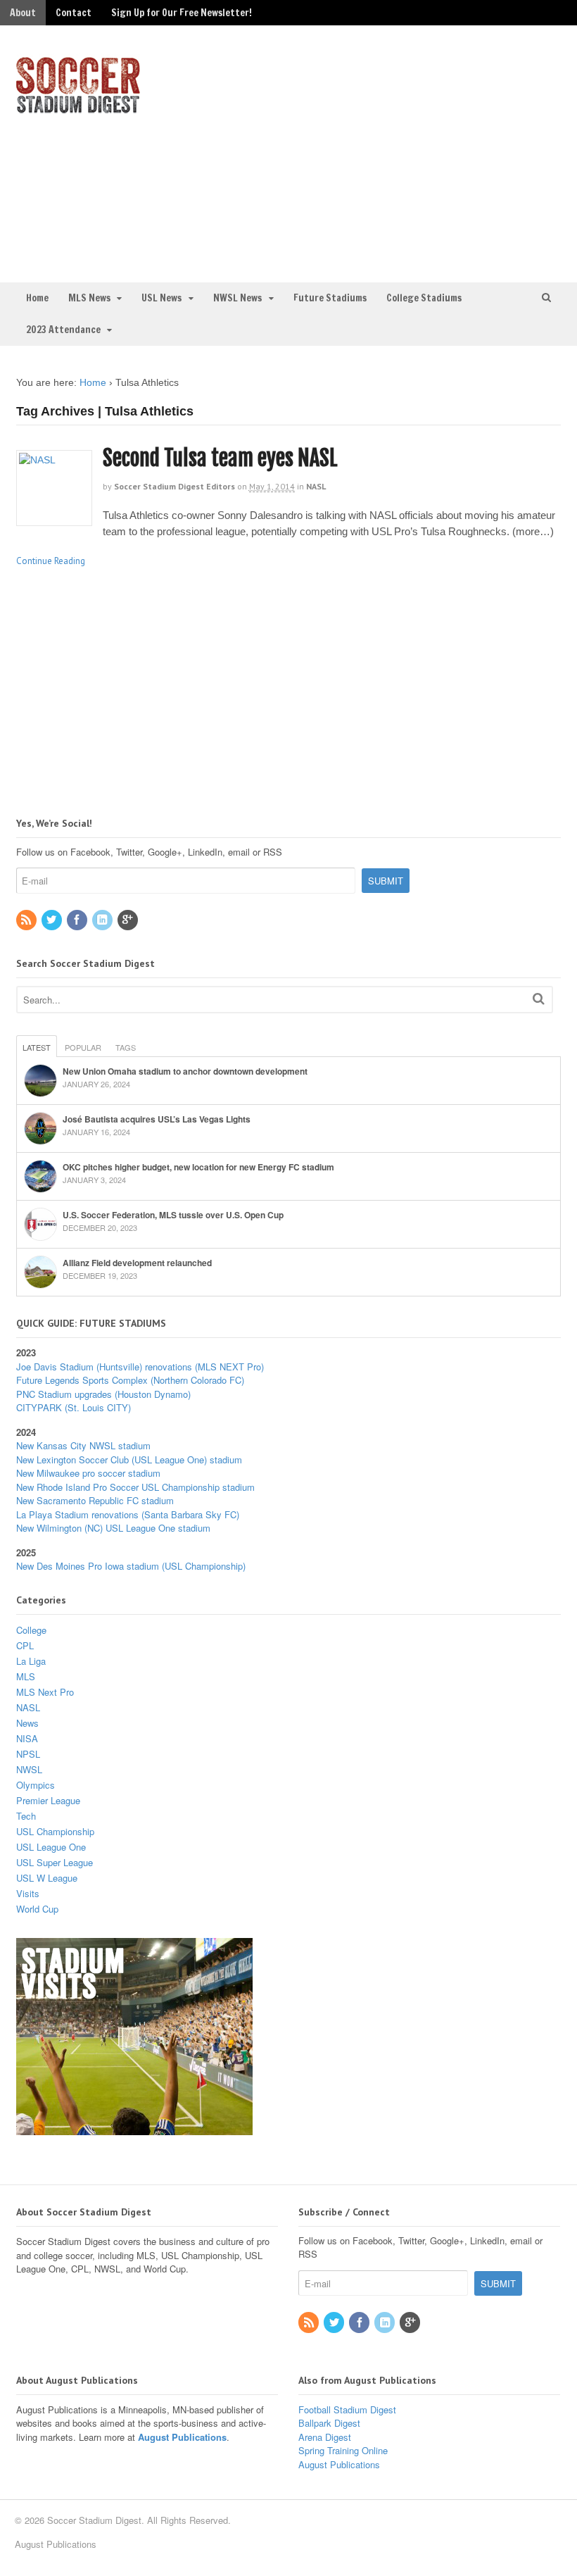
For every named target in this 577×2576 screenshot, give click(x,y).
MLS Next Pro (45, 1692)
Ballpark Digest (329, 2423)
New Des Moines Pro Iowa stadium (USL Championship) (131, 1566)
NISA (27, 1738)
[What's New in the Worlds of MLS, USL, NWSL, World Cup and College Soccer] (78, 109)
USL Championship (55, 1831)
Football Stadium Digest (347, 2409)
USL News (161, 298)
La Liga (31, 1661)
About (23, 13)
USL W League (47, 1878)
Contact (74, 13)
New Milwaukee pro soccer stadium (88, 1473)
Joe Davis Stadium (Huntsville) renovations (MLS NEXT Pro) (140, 1367)
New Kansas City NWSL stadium (83, 1445)
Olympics (36, 1785)
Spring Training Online (343, 2450)
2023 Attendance (63, 330)
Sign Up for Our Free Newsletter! (182, 13)
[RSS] (27, 920)
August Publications (182, 2437)
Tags (126, 1047)
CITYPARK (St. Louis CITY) (74, 1407)
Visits (28, 1893)
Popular (83, 1047)
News (27, 1723)
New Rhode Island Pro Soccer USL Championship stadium (135, 1487)
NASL (316, 486)
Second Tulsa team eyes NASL (220, 458)
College (31, 1630)
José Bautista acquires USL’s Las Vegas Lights (157, 1119)
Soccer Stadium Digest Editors (175, 486)
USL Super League (55, 1862)
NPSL (28, 1754)
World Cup (37, 1909)
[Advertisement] (436, 152)
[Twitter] (53, 920)
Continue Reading (51, 561)
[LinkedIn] (103, 920)
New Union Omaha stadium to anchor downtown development (185, 1071)
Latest (37, 1047)
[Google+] (129, 920)
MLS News (89, 298)
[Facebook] (78, 920)
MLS (26, 1676)
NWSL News (237, 298)
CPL (25, 1645)
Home (37, 298)
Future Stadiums (330, 298)
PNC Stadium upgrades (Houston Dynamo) (103, 1394)
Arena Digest (325, 2437)
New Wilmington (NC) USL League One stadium (113, 1528)
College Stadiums (424, 298)
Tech (26, 1816)
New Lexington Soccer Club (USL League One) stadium (129, 1459)
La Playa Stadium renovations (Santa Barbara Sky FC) (128, 1514)
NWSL (29, 1769)
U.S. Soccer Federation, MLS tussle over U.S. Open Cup (173, 1215)
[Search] (539, 998)
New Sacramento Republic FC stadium (95, 1500)
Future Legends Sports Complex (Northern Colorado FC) (130, 1380)
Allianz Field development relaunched (137, 1263)
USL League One (51, 1847)
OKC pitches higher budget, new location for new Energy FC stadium (198, 1167)
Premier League (48, 1800)
